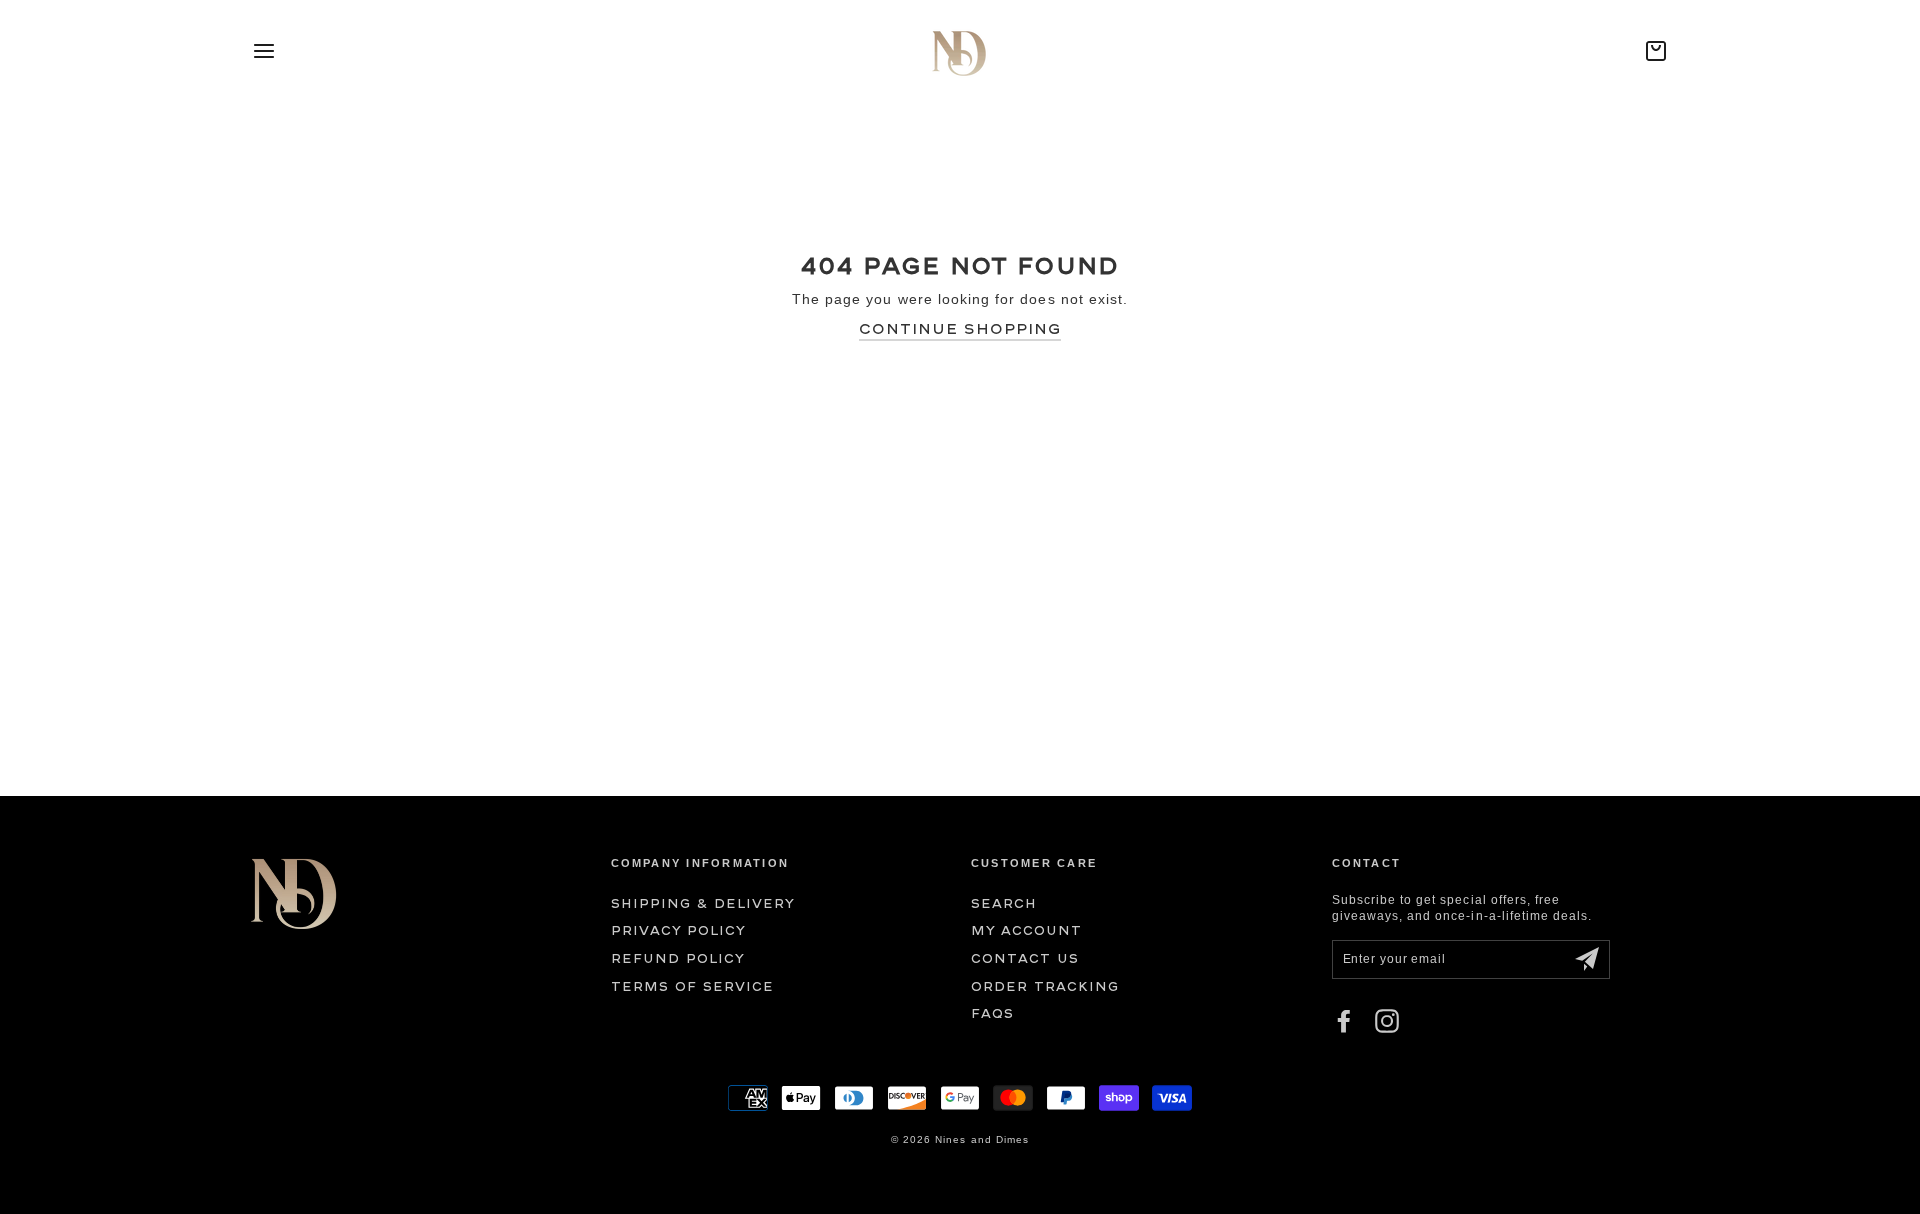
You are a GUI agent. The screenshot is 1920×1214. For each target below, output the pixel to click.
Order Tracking (1045, 986)
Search (1004, 903)
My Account (1027, 930)
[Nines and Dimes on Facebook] (1344, 1021)
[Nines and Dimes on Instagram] (1387, 1021)
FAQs (992, 1013)
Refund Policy (678, 958)
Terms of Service (693, 986)
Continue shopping (960, 328)
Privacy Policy (679, 930)
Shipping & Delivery (703, 903)
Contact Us (1025, 958)
